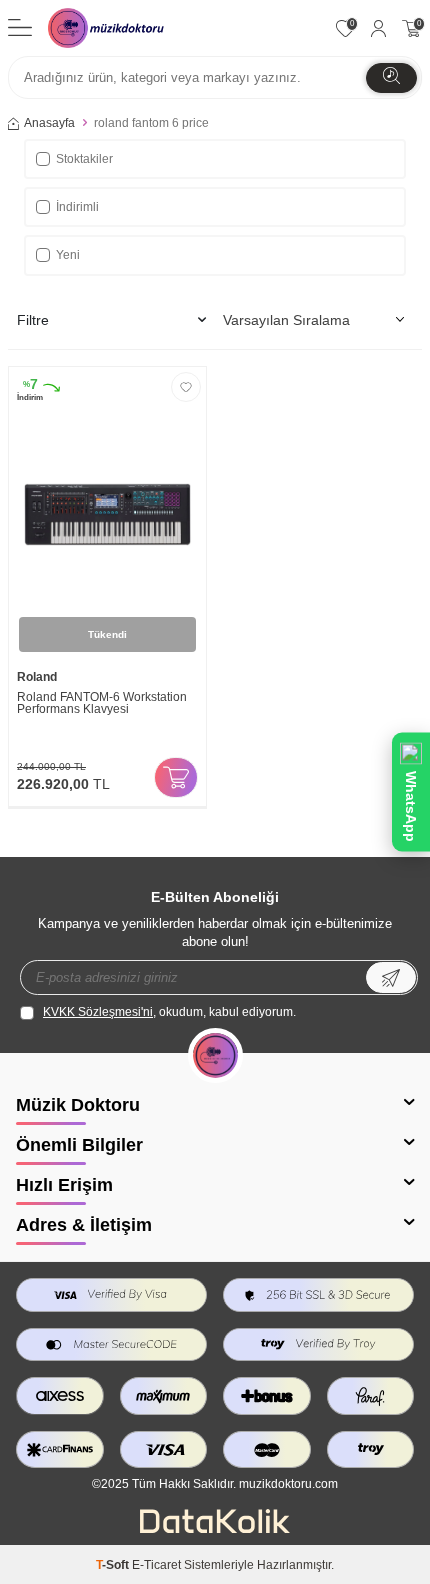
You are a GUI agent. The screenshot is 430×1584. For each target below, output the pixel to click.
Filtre (33, 320)
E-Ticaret (156, 1565)
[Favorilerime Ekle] (186, 387)
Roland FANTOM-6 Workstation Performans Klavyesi (102, 703)
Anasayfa (49, 123)
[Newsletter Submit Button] (391, 977)
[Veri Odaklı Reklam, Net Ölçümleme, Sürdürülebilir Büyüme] (215, 1529)
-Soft (114, 1565)
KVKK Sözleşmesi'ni (98, 1012)
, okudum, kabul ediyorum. (169, 1012)
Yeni (68, 255)
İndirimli (77, 207)
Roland (37, 677)
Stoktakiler (84, 159)
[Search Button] (391, 78)
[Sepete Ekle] (176, 777)
